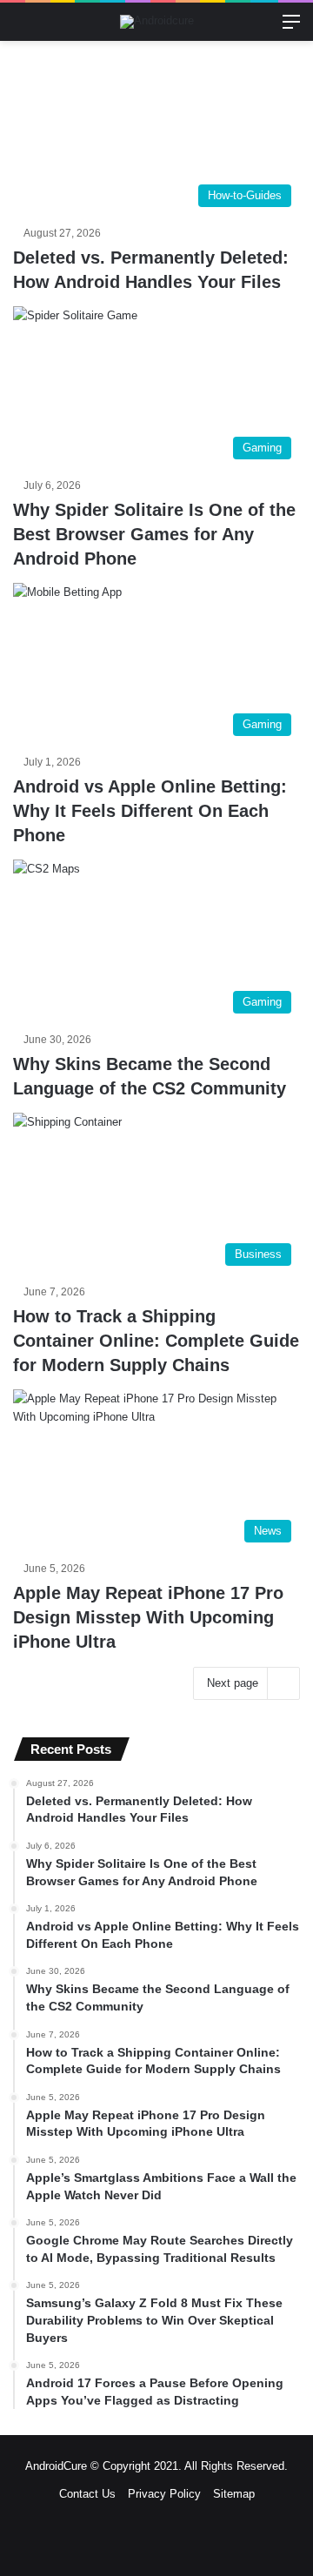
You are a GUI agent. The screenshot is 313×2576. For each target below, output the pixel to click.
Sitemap (234, 2494)
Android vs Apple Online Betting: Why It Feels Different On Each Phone (150, 811)
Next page (233, 1683)
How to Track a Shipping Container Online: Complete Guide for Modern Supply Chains (156, 1341)
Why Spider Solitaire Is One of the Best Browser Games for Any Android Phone (154, 534)
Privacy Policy (164, 2494)
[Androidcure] (157, 22)
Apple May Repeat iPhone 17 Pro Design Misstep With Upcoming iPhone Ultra (148, 1617)
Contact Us (87, 2494)
